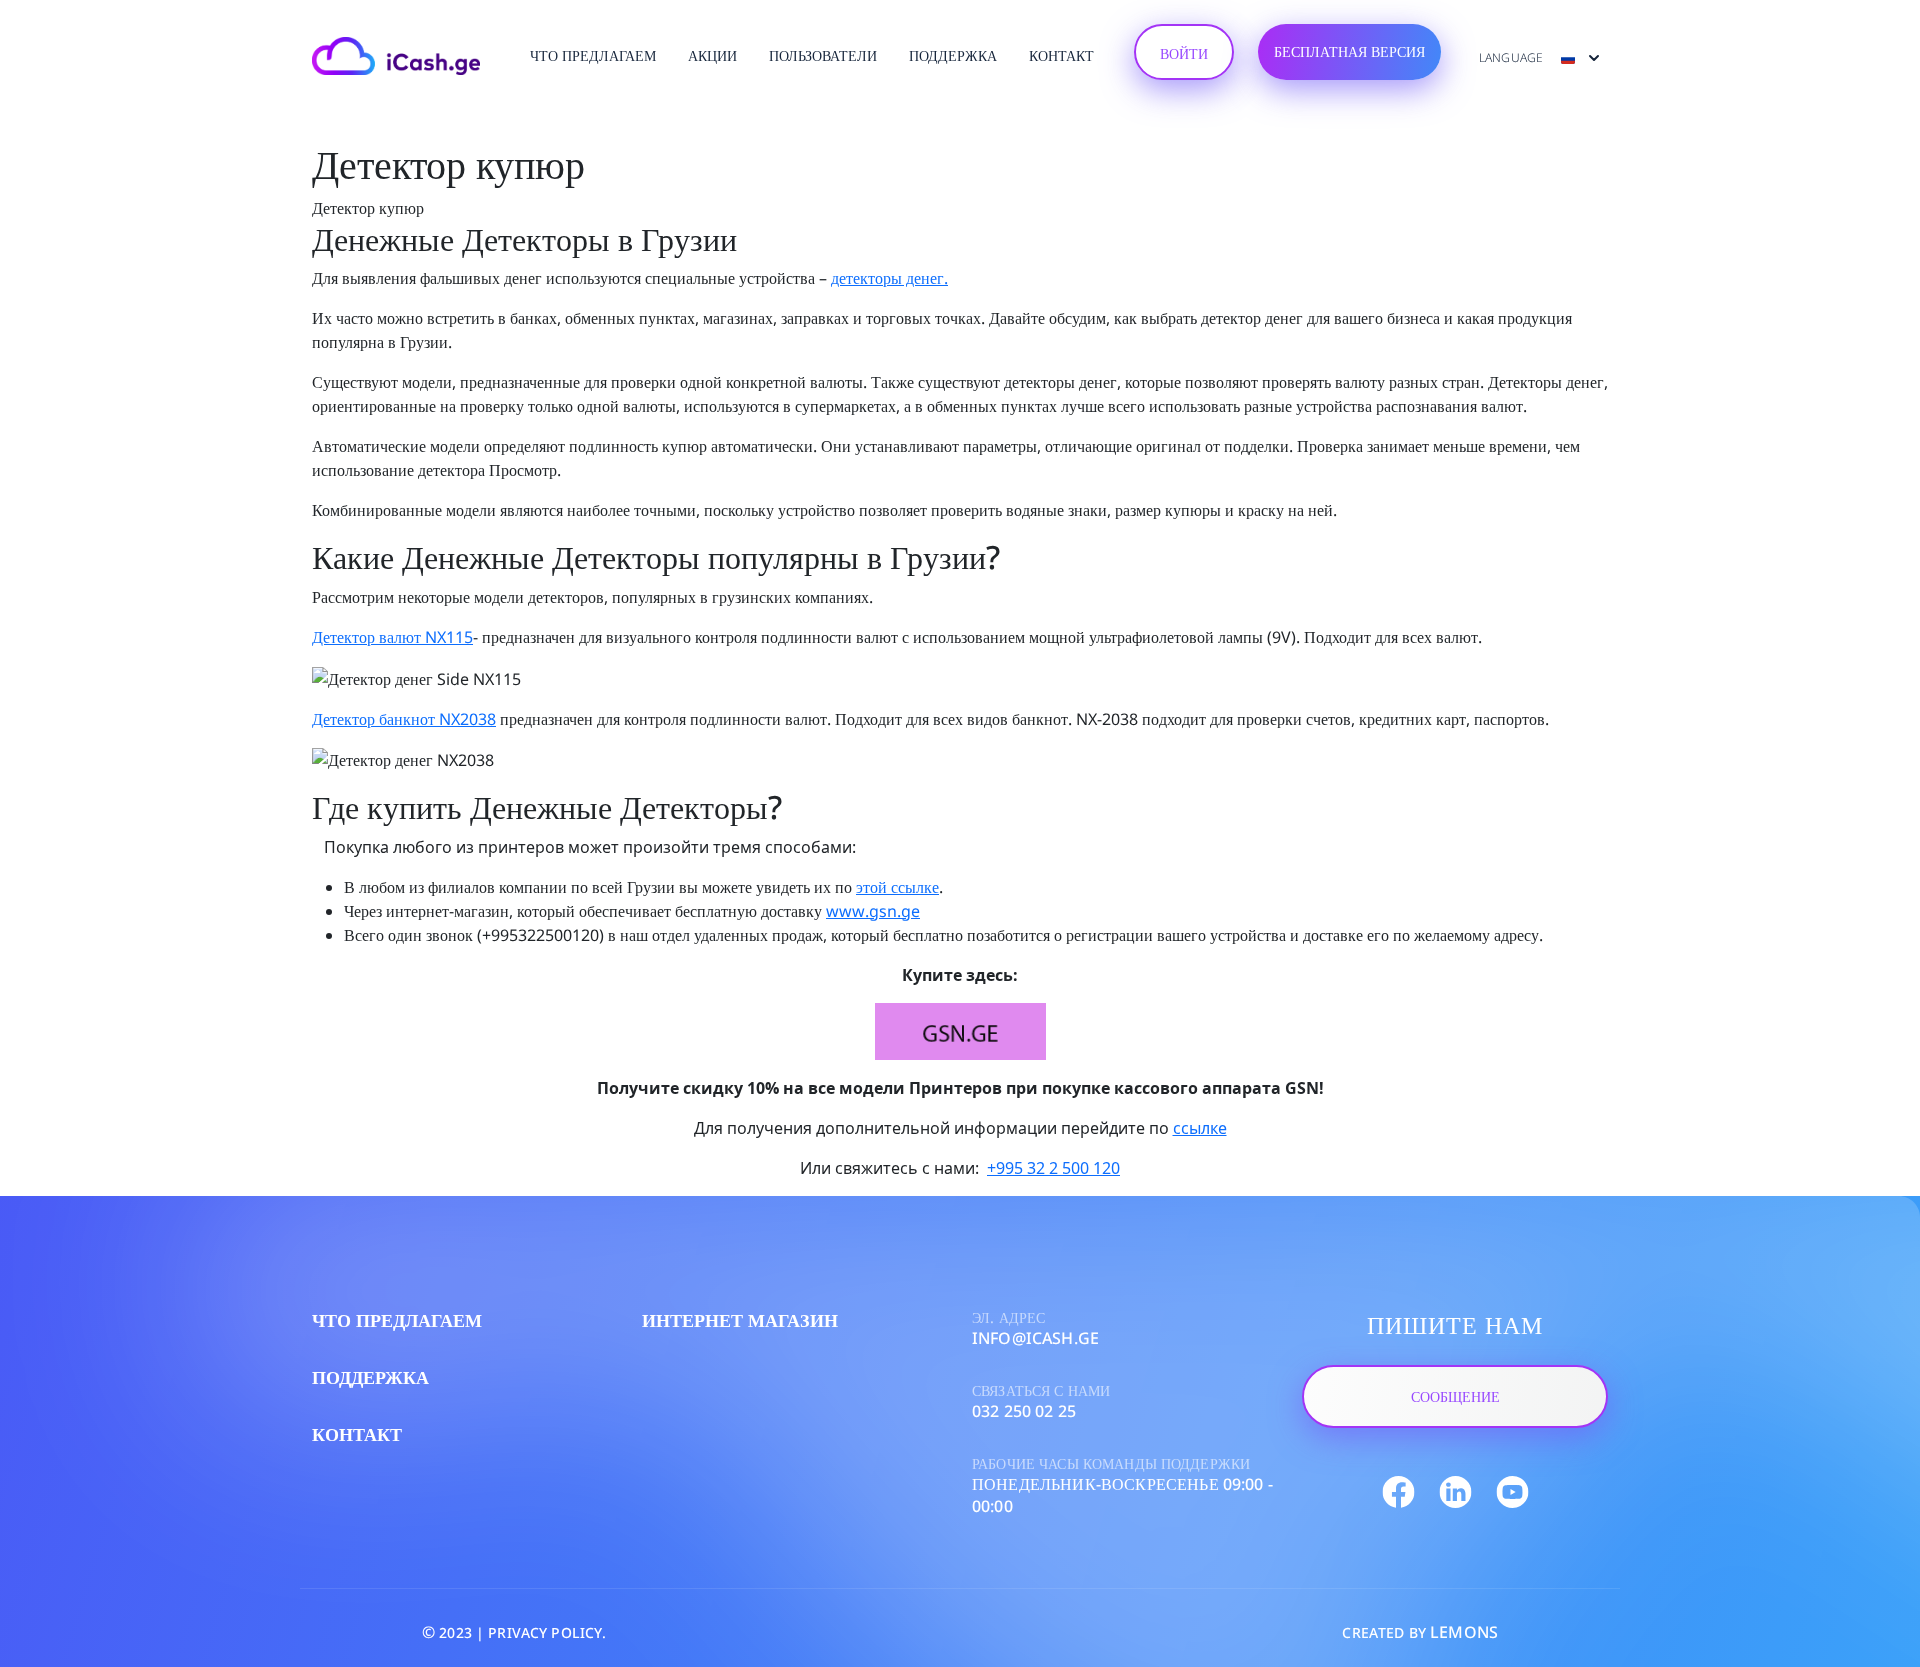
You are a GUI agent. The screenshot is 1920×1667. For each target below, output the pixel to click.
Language (1513, 57)
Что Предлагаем (593, 55)
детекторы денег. (889, 278)
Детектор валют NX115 (392, 637)
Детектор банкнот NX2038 (404, 719)
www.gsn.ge (873, 911)
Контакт (1061, 55)
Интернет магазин (740, 1320)
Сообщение (1455, 1396)
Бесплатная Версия (1349, 51)
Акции (712, 55)
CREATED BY (1420, 1632)
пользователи (823, 55)
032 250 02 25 (1024, 1411)
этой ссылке (897, 887)
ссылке (1200, 1128)
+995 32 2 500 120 (1053, 1168)
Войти (1184, 53)
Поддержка (953, 55)
